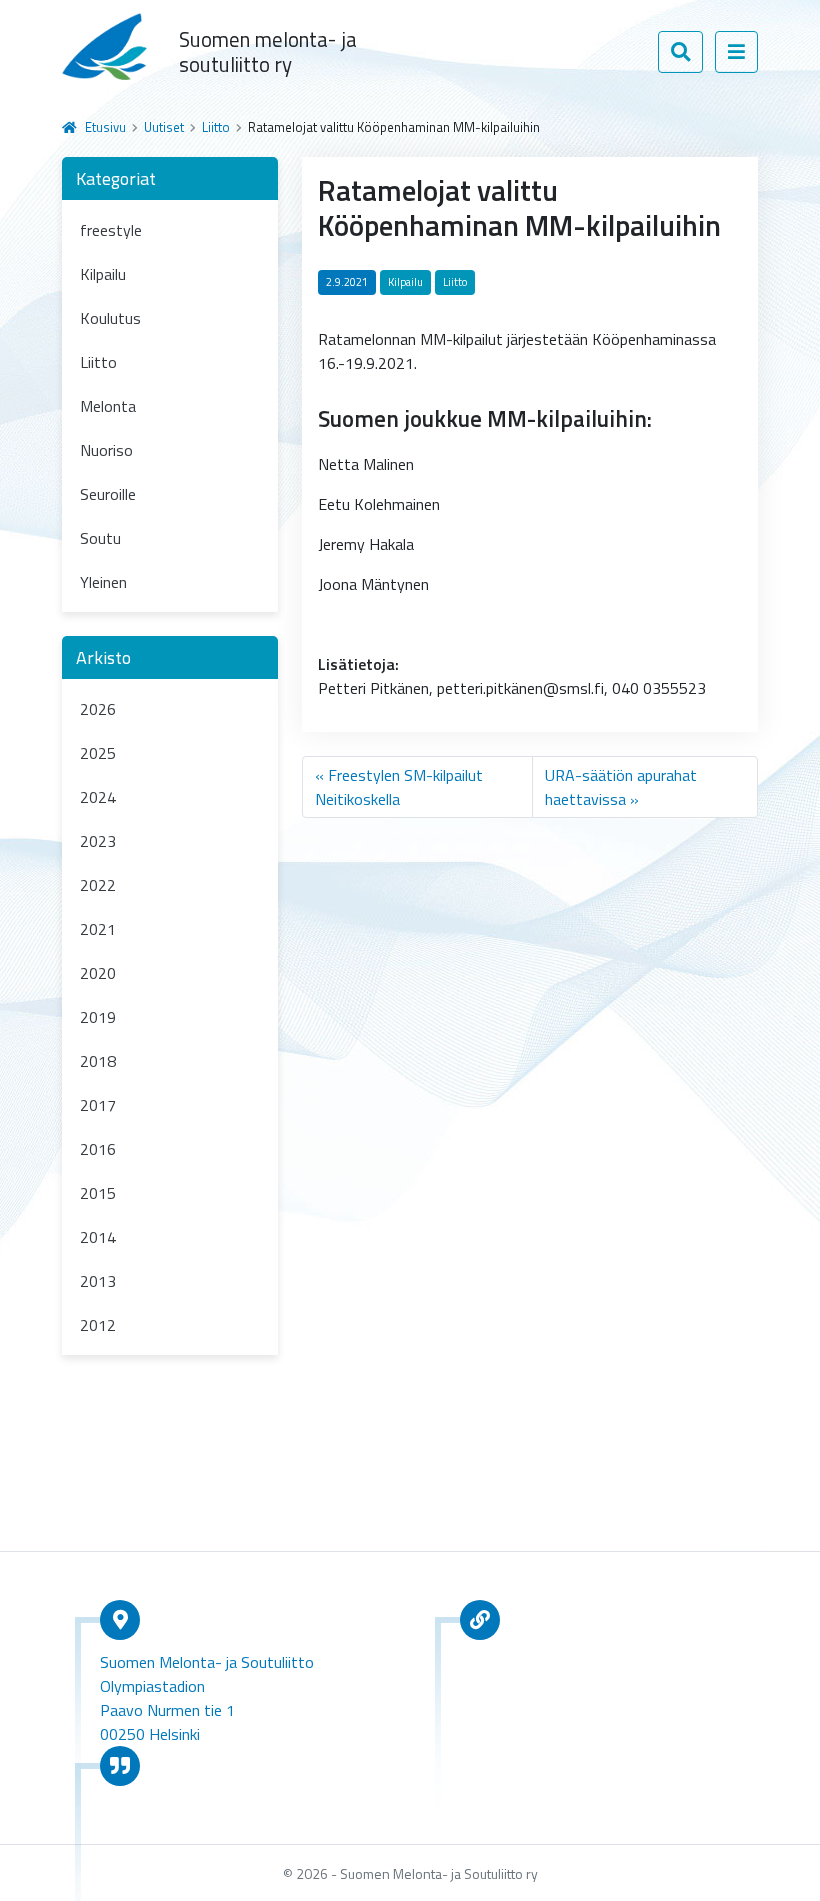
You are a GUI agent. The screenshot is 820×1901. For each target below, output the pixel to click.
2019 (98, 1017)
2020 (98, 973)
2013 (98, 1281)
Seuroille (108, 494)
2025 (98, 753)
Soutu (100, 538)
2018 (98, 1061)
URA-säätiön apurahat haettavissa (621, 787)
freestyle (111, 230)
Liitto (216, 127)
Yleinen (103, 582)
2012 (98, 1325)
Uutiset (164, 127)
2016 (98, 1149)
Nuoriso (106, 450)
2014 (98, 1237)
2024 (98, 797)
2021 (98, 929)
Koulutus (110, 318)
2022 (98, 885)
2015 (98, 1193)
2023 (98, 841)
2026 (98, 709)
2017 (98, 1105)
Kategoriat (116, 178)
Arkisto (103, 657)
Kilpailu (103, 274)
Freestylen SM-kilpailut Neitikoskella (399, 787)
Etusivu (105, 127)
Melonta (108, 406)
